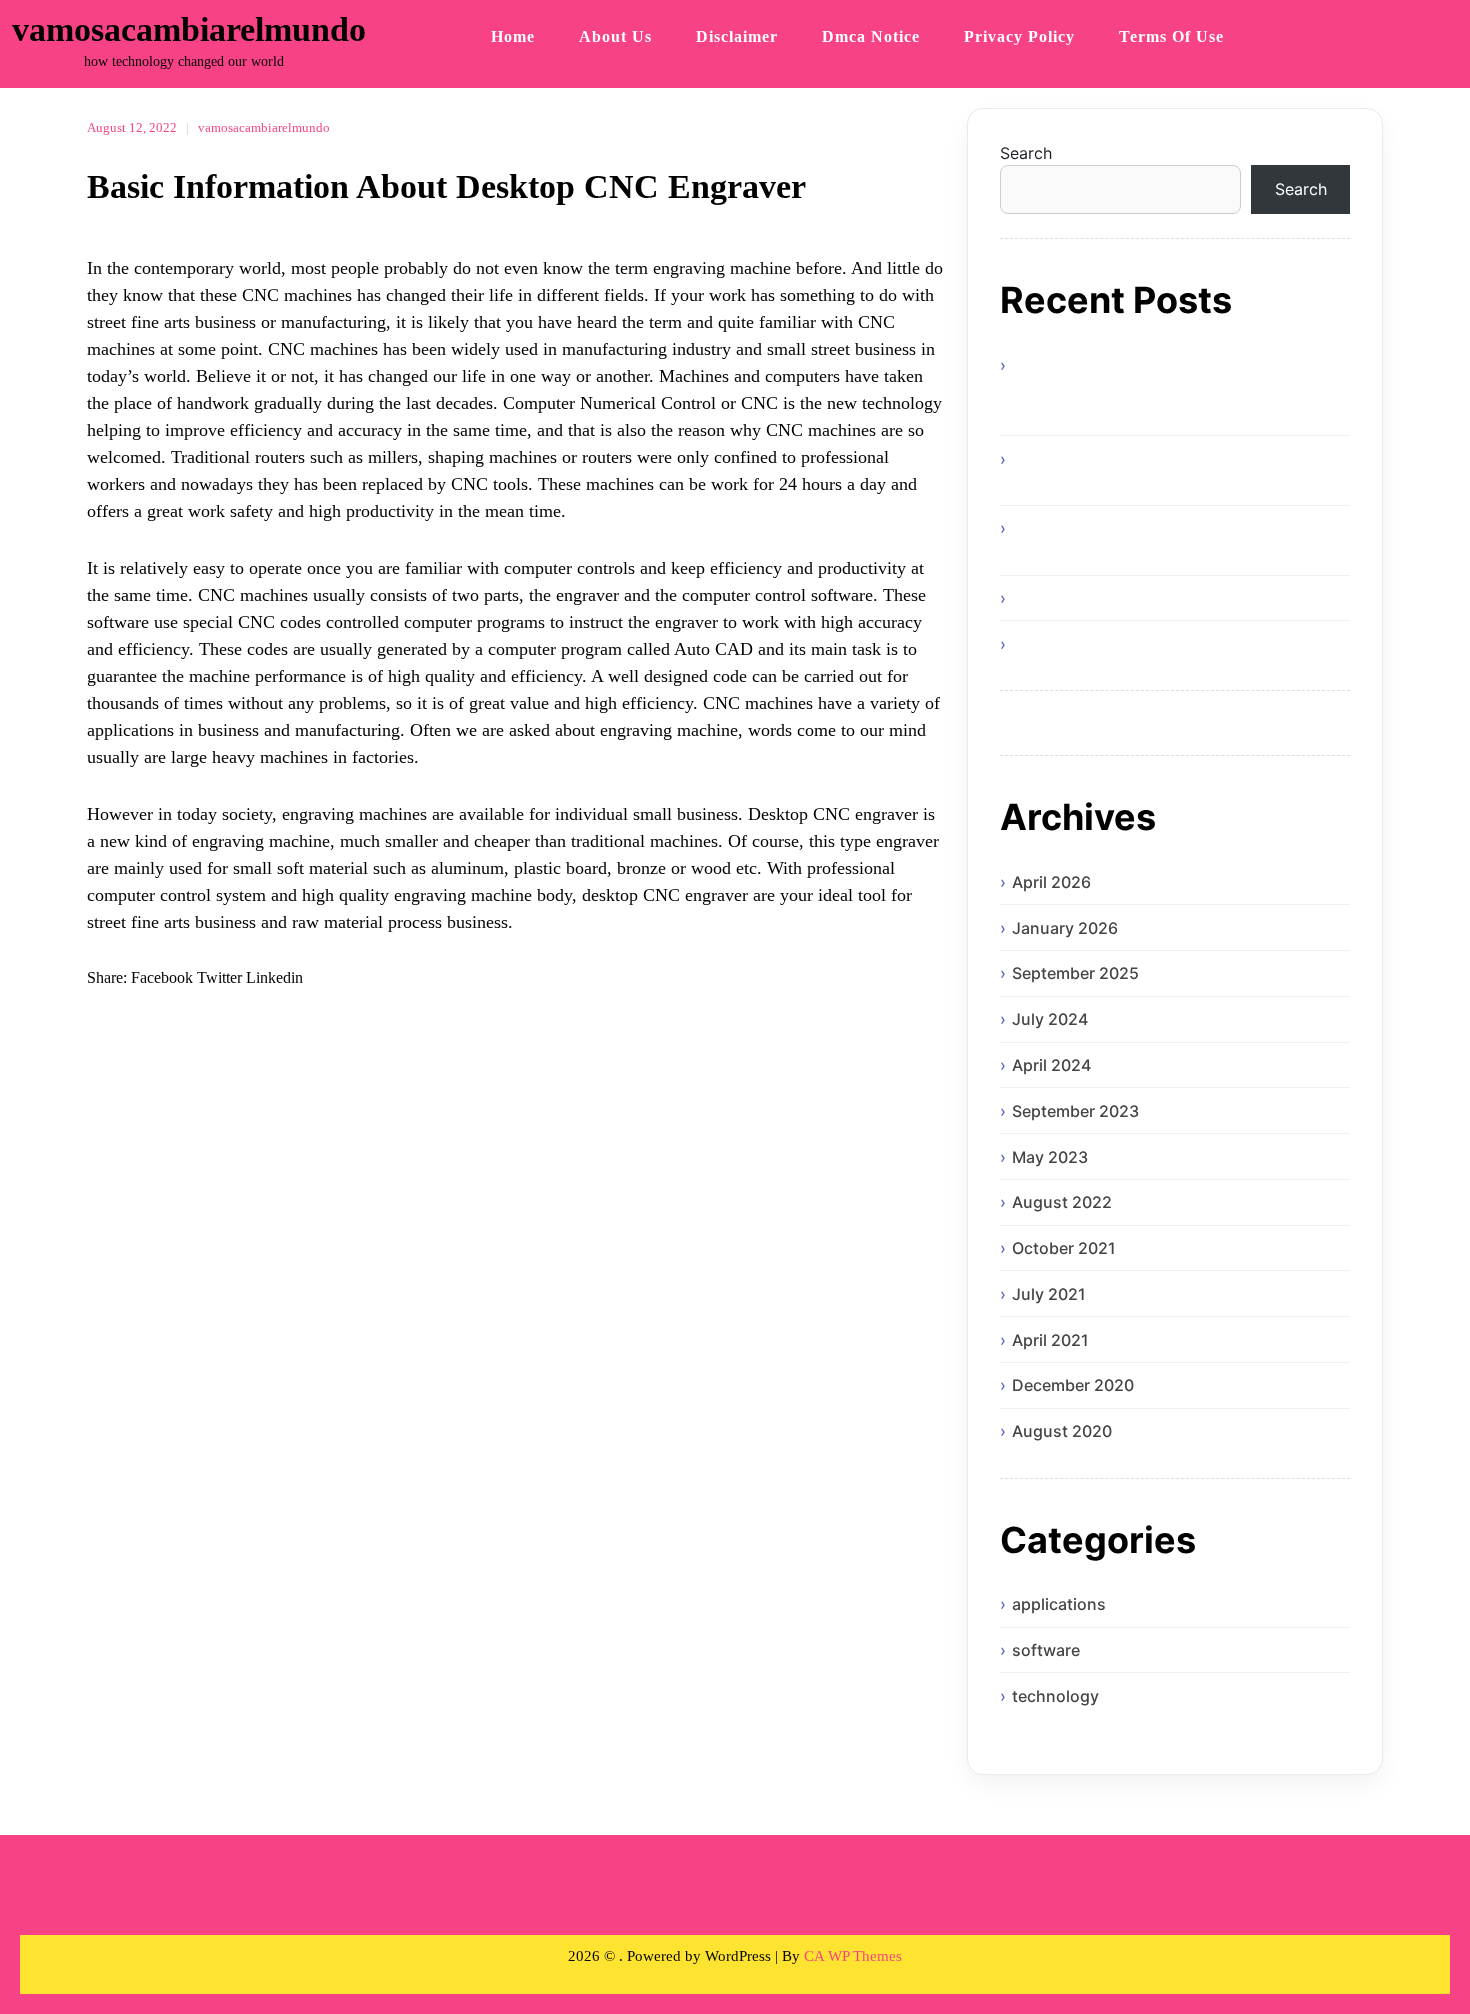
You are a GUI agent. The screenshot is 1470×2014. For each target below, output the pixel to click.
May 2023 (1050, 1157)
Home (513, 36)
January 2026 (1065, 928)
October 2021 (1064, 1248)
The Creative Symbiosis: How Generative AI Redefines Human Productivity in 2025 (1171, 540)
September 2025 (1075, 973)
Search (1026, 153)
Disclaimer (737, 36)
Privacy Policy (1019, 36)
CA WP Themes (853, 1956)
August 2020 (1062, 1431)
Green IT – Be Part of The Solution (1140, 598)
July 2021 (1049, 1294)
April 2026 (1051, 882)
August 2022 (1062, 1202)
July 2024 (1050, 1019)
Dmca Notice (871, 36)
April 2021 (1050, 1340)
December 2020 (1073, 1385)
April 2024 (1051, 1065)
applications (1059, 1604)
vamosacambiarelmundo (189, 29)
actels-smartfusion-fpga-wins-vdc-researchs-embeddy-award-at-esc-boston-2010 (1166, 389)
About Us (615, 36)
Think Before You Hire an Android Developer (1180, 644)
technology (1055, 1696)
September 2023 (1075, 1111)
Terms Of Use (1171, 36)
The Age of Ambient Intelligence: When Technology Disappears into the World (1154, 471)
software (1046, 1650)
